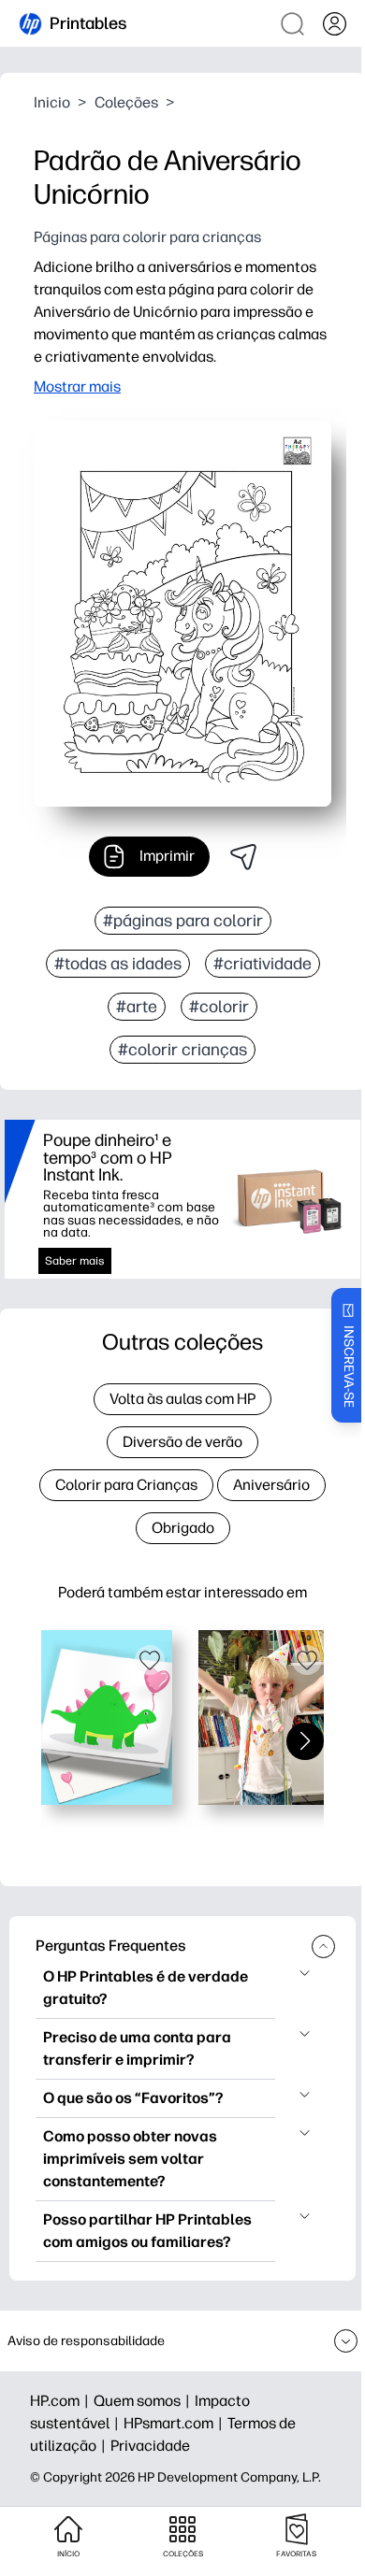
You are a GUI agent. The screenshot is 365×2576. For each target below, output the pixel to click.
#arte (137, 1007)
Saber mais (75, 1261)
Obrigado (183, 1528)
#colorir (219, 1007)
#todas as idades (118, 964)
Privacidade (150, 2446)
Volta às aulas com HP (182, 1399)
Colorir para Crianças (126, 1485)
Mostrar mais (77, 386)
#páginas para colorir (183, 921)
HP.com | (62, 2401)
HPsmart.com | (175, 2423)
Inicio (52, 102)
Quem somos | (144, 2401)
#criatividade (263, 964)
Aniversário (271, 1485)
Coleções (126, 102)
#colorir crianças (182, 1050)
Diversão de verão (182, 1442)
